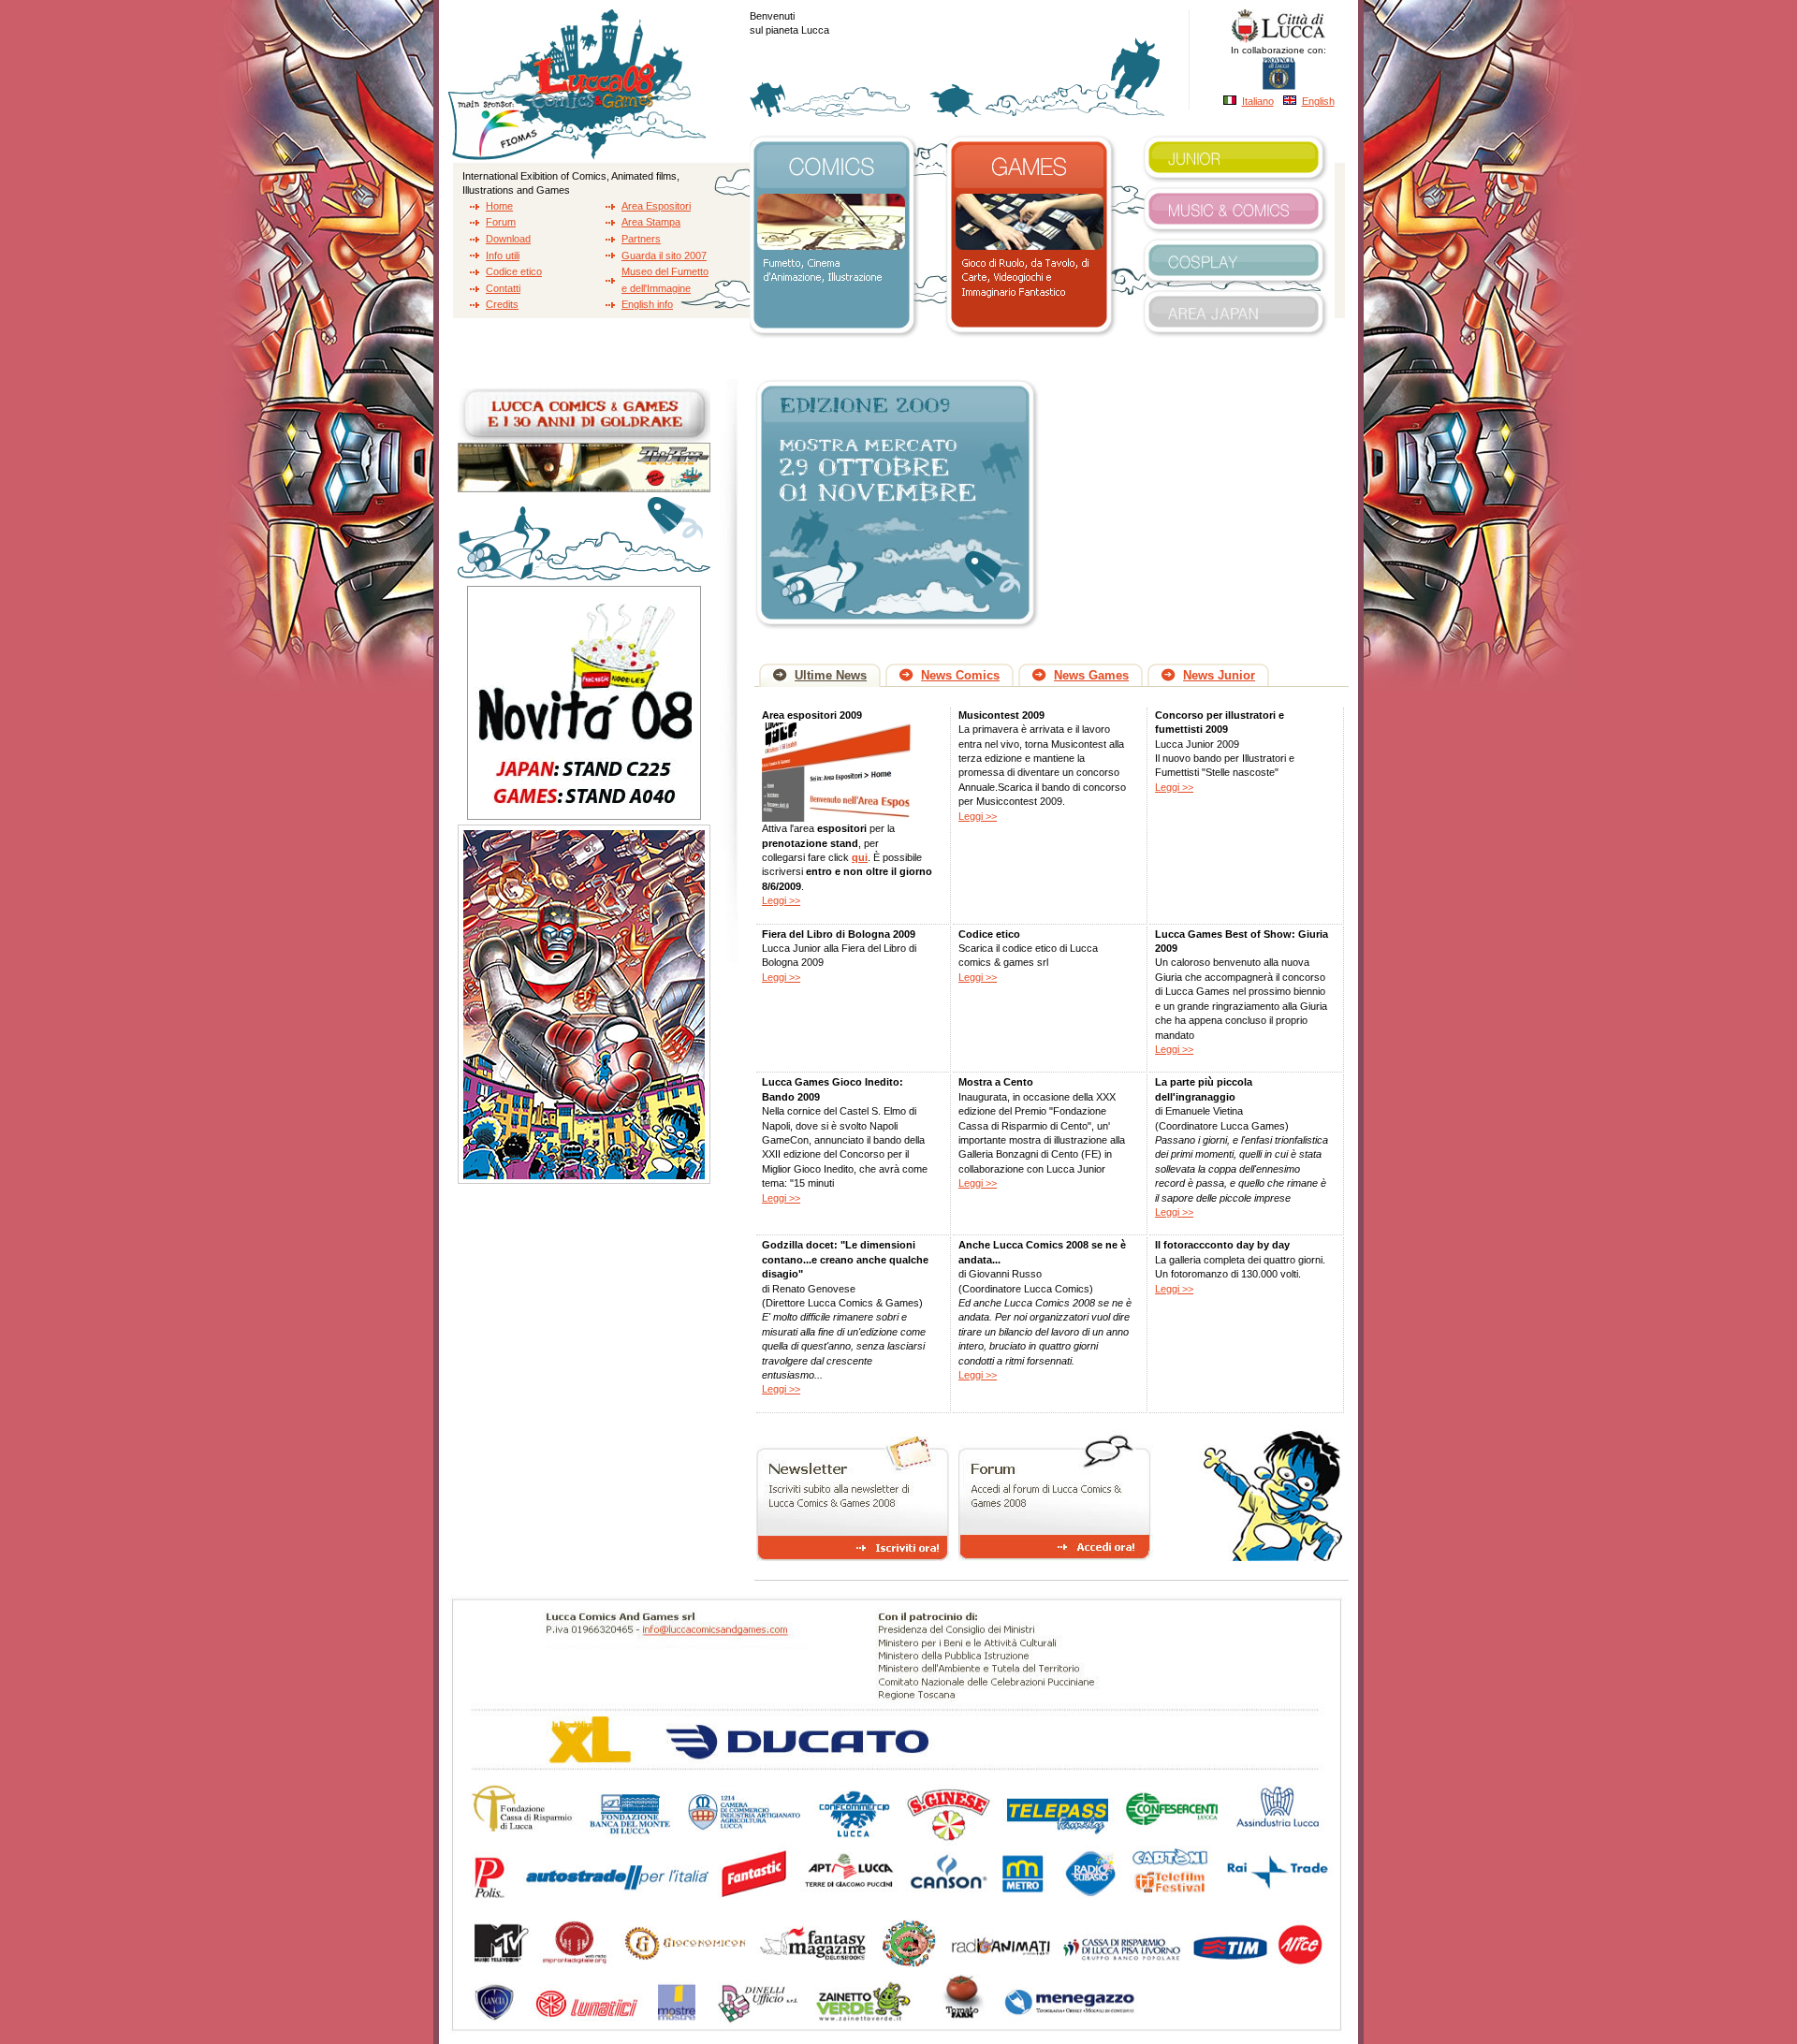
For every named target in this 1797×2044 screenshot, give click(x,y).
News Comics (960, 675)
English (1318, 101)
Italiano (1258, 101)
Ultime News (831, 675)
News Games (1091, 675)
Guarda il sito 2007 (664, 255)
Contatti (503, 288)
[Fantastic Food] (584, 821)
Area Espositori (656, 206)
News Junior (1219, 675)
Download (508, 239)
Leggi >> (781, 900)
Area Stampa (651, 222)
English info (647, 304)
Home (499, 206)
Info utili (503, 255)
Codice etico (514, 271)
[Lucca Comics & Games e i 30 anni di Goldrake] (584, 493)
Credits (502, 304)
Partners (641, 239)
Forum (501, 222)
